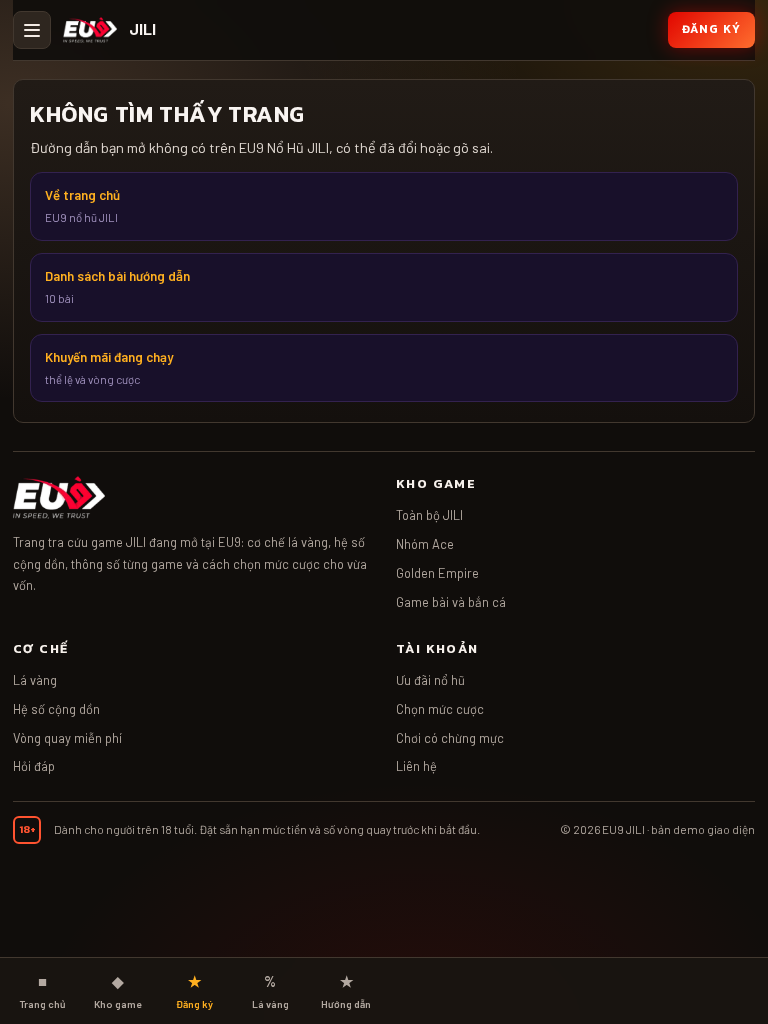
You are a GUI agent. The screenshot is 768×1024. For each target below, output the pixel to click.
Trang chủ (42, 991)
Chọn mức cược (440, 709)
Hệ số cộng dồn (56, 709)
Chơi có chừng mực (450, 738)
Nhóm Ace (425, 544)
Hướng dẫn (346, 991)
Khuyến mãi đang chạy (109, 367)
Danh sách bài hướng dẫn (117, 286)
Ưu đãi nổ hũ (430, 680)
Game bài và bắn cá (451, 602)
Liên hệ (416, 766)
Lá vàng (35, 680)
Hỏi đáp (34, 766)
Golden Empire (437, 573)
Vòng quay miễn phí (67, 738)
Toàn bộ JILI (429, 515)
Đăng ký (711, 29)
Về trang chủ (82, 205)
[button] (32, 30)
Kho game (118, 991)
